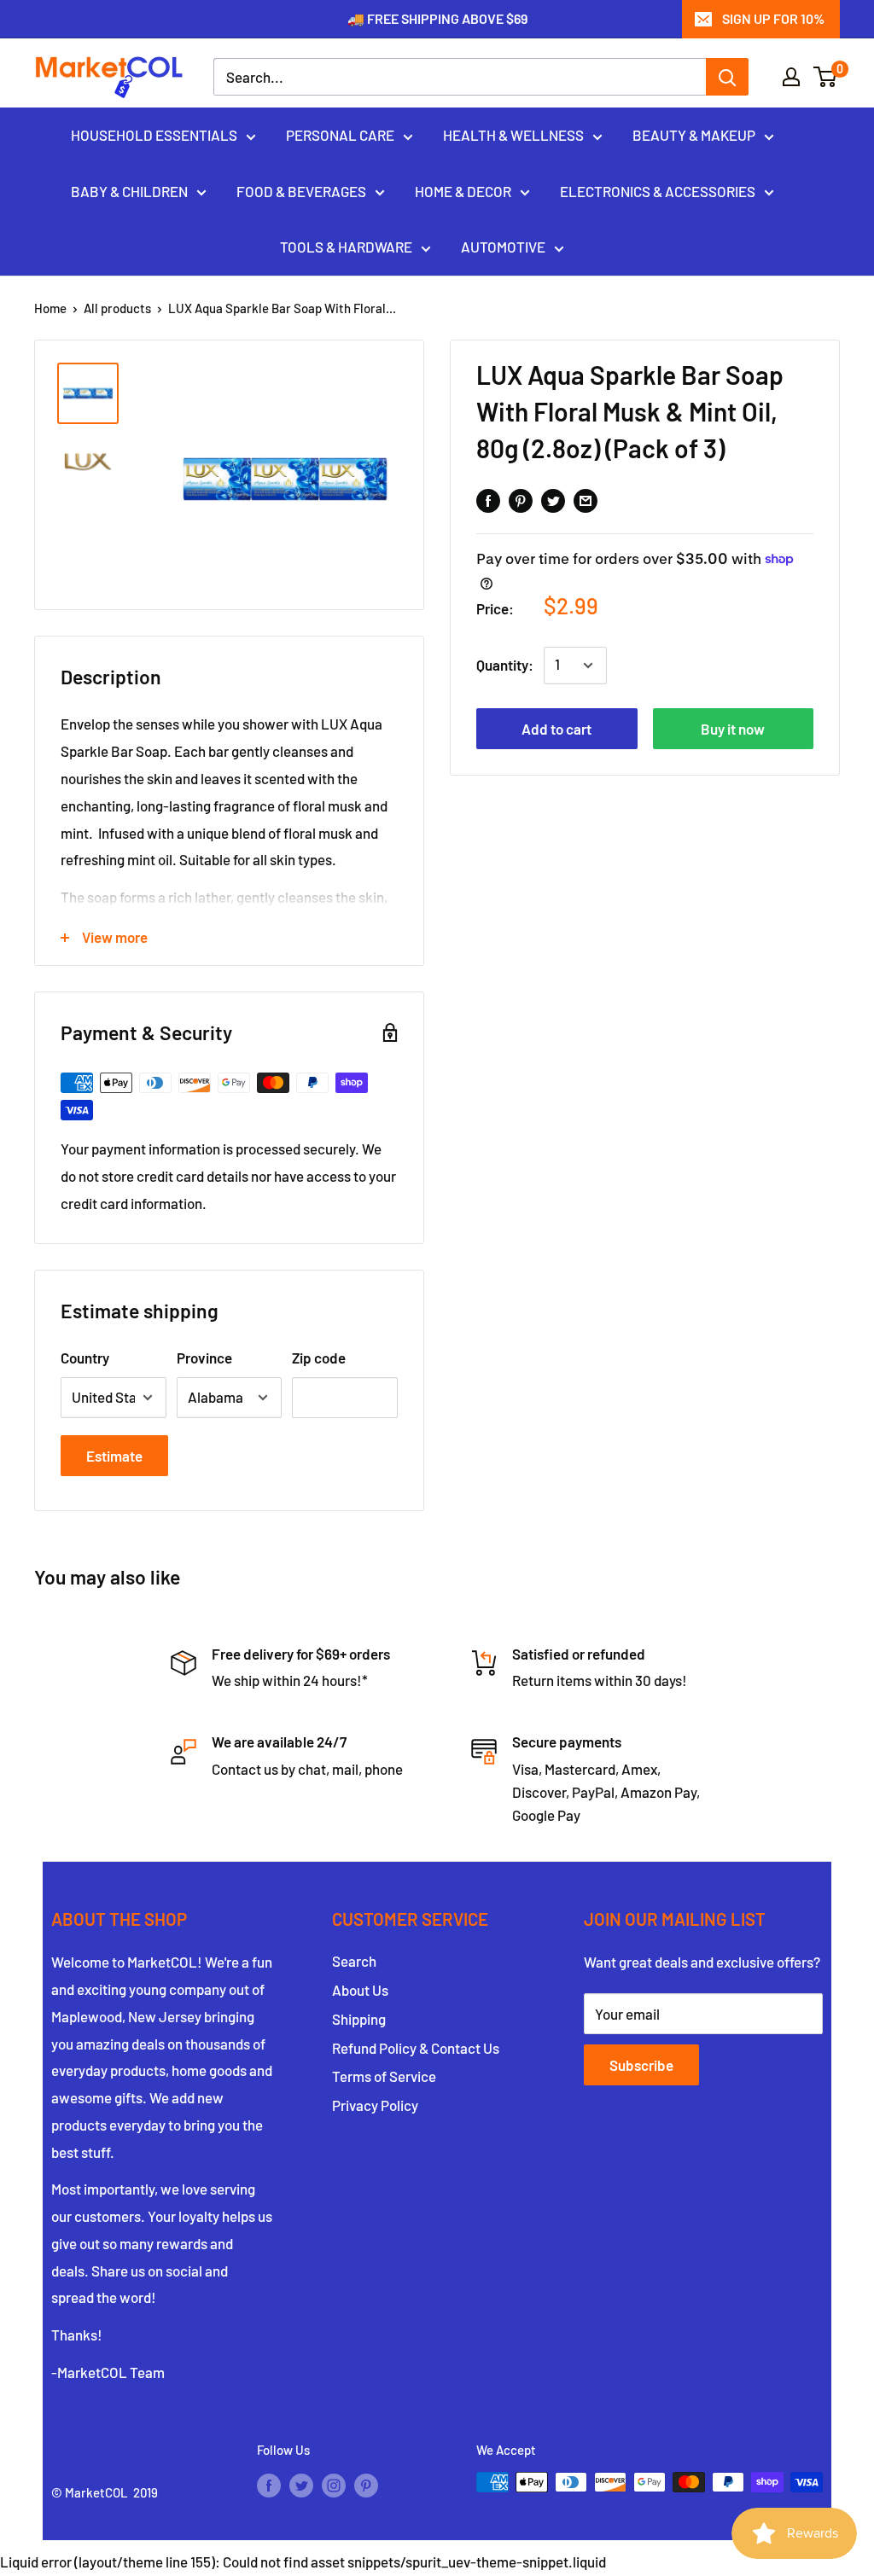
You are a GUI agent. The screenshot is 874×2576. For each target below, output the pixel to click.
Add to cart (556, 729)
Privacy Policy (375, 2105)
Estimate (114, 1456)
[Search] (727, 77)
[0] (826, 77)
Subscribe (641, 2065)
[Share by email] (586, 499)
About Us (360, 1990)
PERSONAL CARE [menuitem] (340, 135)
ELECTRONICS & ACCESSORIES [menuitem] (658, 191)
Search (354, 1961)
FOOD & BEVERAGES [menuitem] (301, 191)
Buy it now (733, 729)
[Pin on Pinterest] (521, 499)
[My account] (791, 77)
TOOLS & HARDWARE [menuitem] (346, 247)
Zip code (319, 1358)
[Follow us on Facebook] (269, 2485)
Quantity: (505, 665)
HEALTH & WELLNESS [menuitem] (513, 135)
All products (117, 308)
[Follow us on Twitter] (301, 2485)
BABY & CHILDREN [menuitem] (129, 191)
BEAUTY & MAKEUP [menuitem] (694, 135)
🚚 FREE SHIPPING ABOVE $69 (437, 18)
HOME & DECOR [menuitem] (463, 191)
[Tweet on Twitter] (553, 499)
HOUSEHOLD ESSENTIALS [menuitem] (154, 135)
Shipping (359, 2019)
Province (204, 1358)
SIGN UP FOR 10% (773, 18)
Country (85, 1358)
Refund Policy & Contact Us (416, 2048)
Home (50, 308)
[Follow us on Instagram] (334, 2485)
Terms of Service (384, 2076)
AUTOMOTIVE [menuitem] (503, 247)
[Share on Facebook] (488, 499)
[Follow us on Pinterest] (366, 2485)
